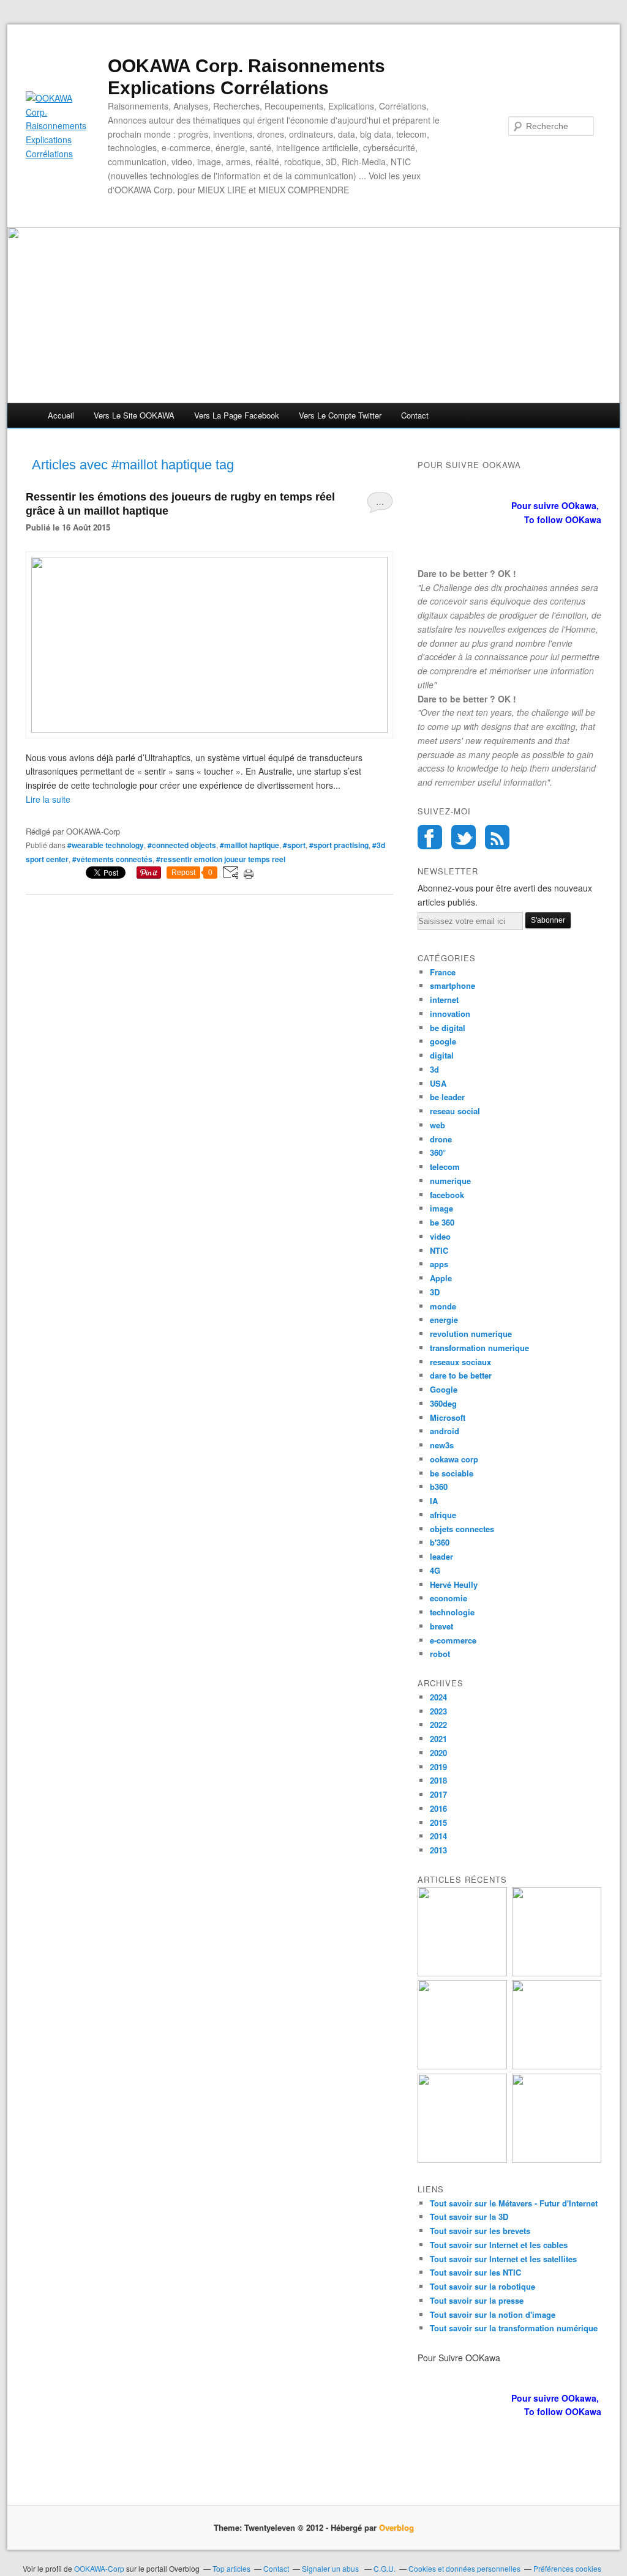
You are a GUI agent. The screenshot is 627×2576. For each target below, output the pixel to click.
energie (444, 1320)
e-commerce (453, 1640)
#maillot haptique (250, 845)
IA (434, 1501)
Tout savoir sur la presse (477, 2300)
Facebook (430, 837)
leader (441, 1556)
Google (444, 1389)
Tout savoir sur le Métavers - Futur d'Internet (514, 2203)
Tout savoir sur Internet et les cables (499, 2245)
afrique (443, 1515)
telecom (445, 1167)
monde (443, 1306)
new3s (442, 1445)
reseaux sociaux (460, 1362)
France (443, 972)
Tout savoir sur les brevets (480, 2231)
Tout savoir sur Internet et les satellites (503, 2259)
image (441, 1208)
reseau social (455, 1111)
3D (435, 1292)
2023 (438, 1711)
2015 (438, 1822)
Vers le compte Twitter (340, 415)
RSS (497, 837)
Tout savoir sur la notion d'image (493, 2314)
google (443, 1041)
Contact (415, 415)
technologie (452, 1612)
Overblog (396, 2527)
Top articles (231, 2568)
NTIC (439, 1250)
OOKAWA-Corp (99, 2568)
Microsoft (448, 1417)
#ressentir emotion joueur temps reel (221, 859)
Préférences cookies (567, 2568)
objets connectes (462, 1529)
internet (444, 1000)
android (445, 1431)
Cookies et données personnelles (464, 2568)
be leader (447, 1097)
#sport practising (339, 845)
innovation (450, 1014)
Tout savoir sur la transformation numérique (514, 2328)
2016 (438, 1808)
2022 (438, 1725)
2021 (438, 1739)
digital (442, 1055)
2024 (438, 1697)
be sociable (452, 1473)
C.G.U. (385, 2568)
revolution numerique (471, 1334)
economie (449, 1598)
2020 (438, 1753)
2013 (438, 1850)
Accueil (61, 415)
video (440, 1236)
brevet (441, 1626)
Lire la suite (48, 799)
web (437, 1125)
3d (434, 1069)
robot (440, 1654)
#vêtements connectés (112, 859)
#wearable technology (106, 845)
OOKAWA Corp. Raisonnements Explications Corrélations (246, 77)
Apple (441, 1278)
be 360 (442, 1222)
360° (438, 1152)
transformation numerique (479, 1348)
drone (441, 1139)
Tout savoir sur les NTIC (475, 2272)
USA (438, 1083)
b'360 (440, 1542)
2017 (438, 1794)
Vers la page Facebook (237, 415)
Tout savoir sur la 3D (469, 2217)
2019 (438, 1767)
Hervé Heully (454, 1584)
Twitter (464, 837)
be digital (448, 1028)
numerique (450, 1181)
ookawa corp (454, 1459)
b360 (439, 1487)
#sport (294, 845)
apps (439, 1264)
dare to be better (461, 1375)
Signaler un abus (331, 2568)
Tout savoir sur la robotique (482, 2286)
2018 (438, 1780)
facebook (447, 1195)
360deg (443, 1403)
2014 (438, 1836)
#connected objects (182, 845)
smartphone (452, 985)
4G (435, 1570)
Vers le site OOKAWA (134, 415)
